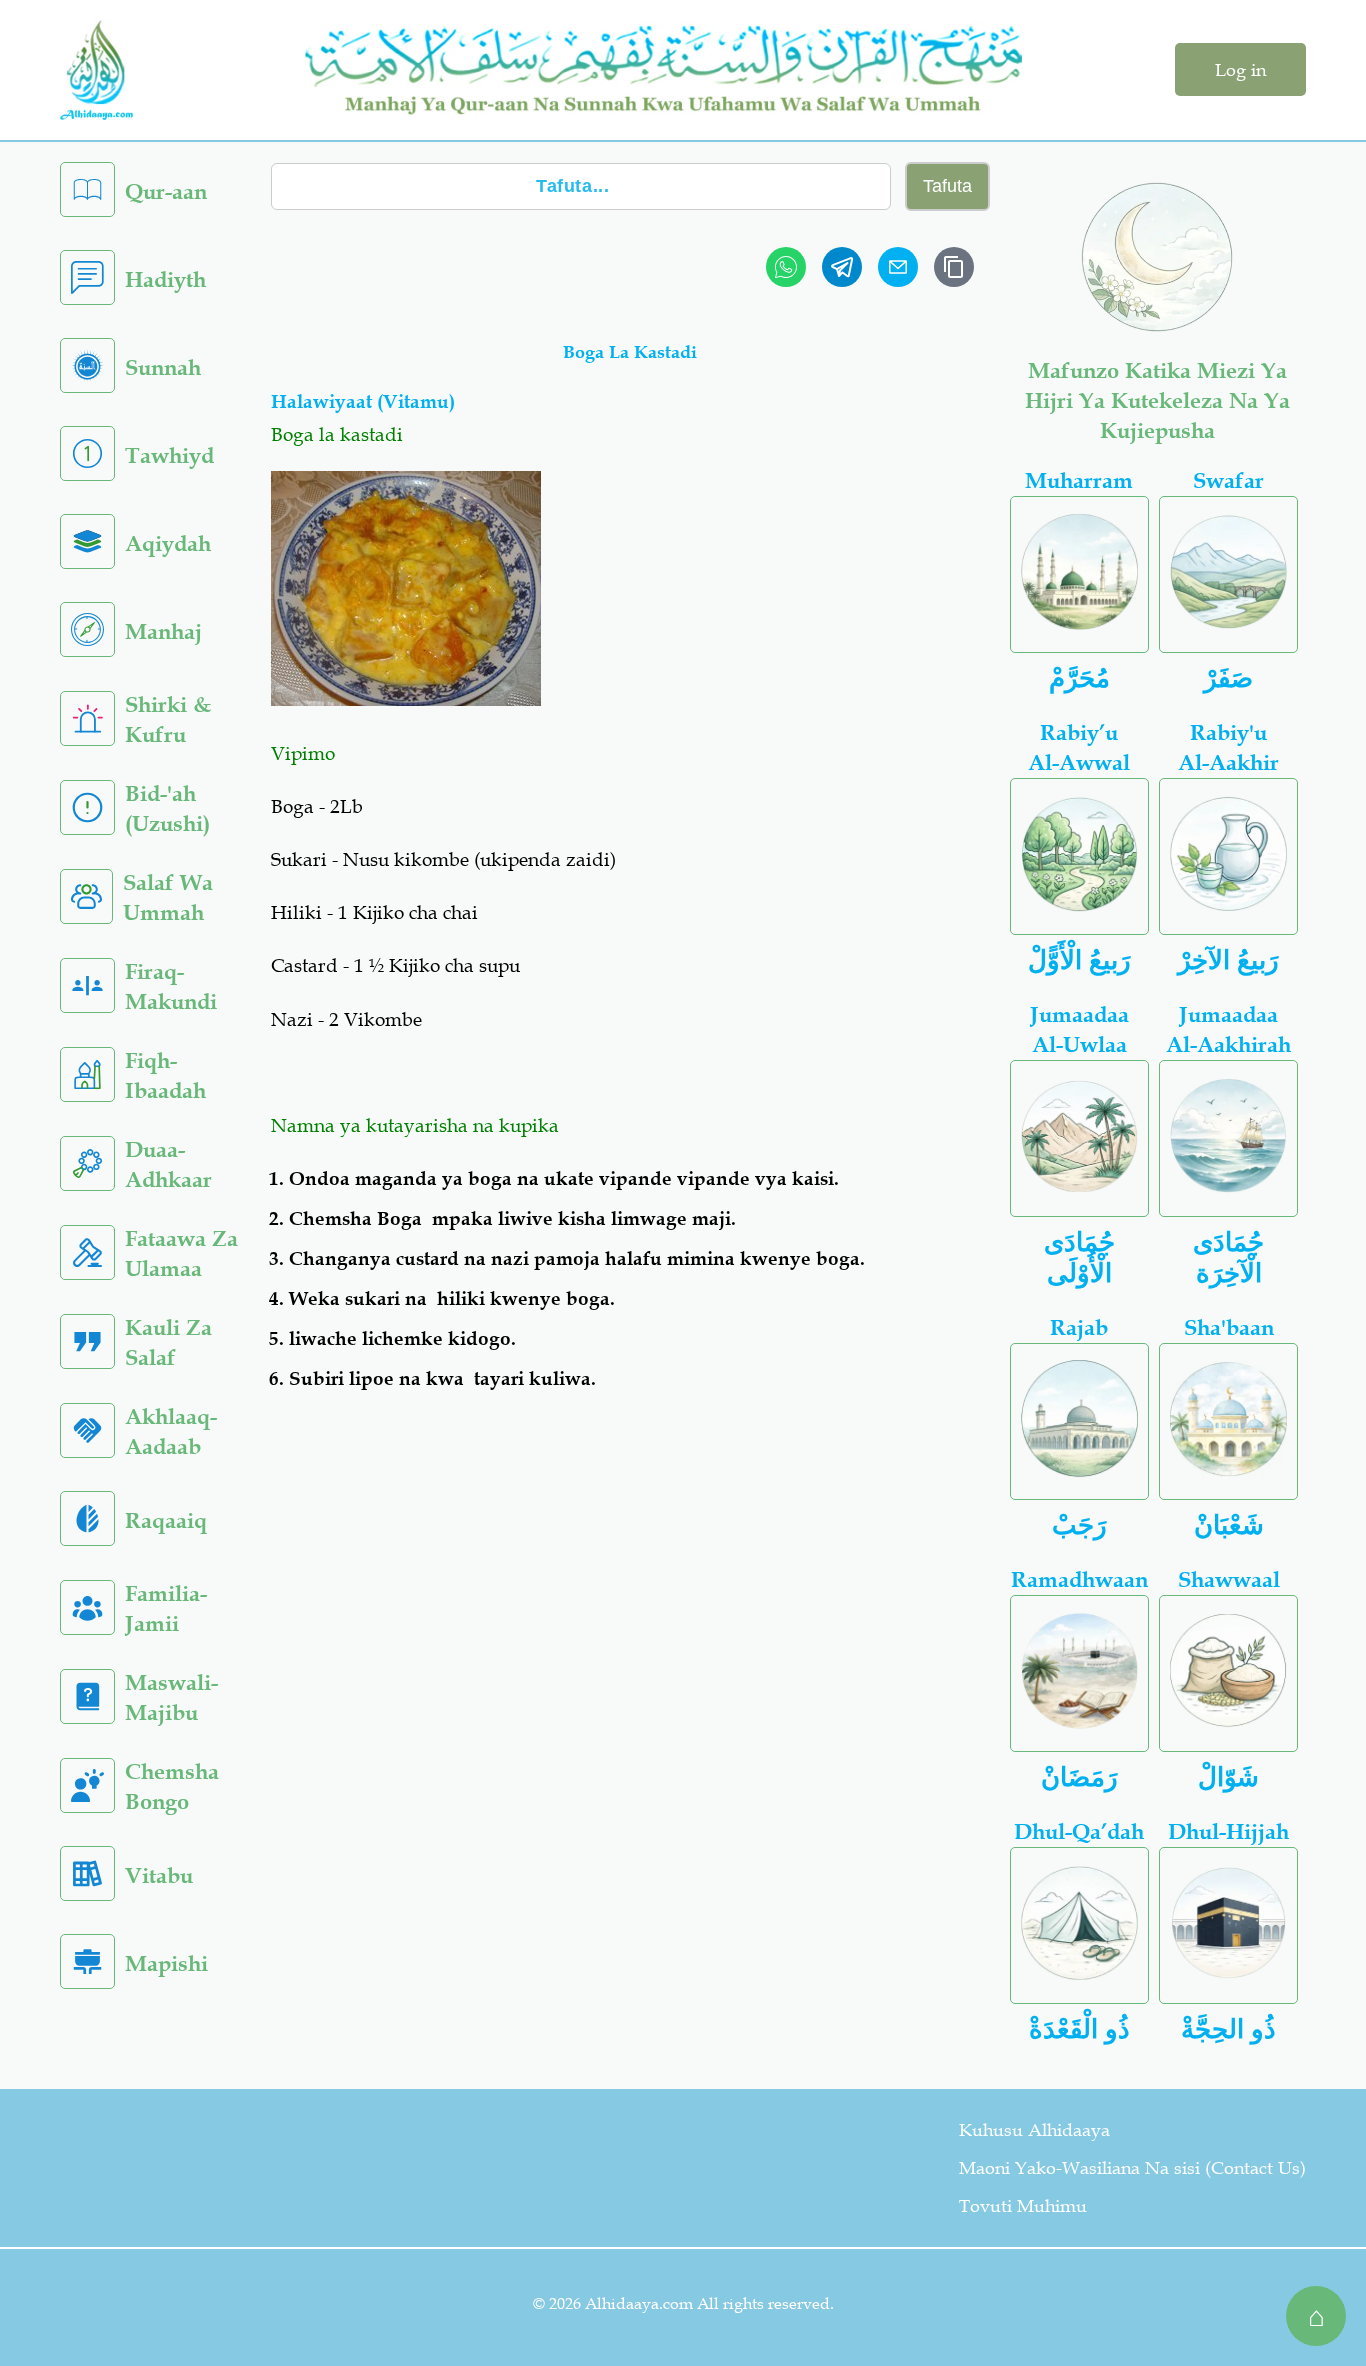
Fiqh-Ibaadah (165, 1075)
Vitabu (159, 1875)
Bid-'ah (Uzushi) (167, 808)
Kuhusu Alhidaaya (1034, 2130)
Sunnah (163, 367)
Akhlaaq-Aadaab (171, 1431)
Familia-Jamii (166, 1608)
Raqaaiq (166, 1520)
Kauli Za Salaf (168, 1342)
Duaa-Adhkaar (168, 1164)
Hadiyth (165, 279)
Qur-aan (166, 191)
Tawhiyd (169, 455)
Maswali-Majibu (171, 1697)
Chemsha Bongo (172, 1786)
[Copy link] (954, 267)
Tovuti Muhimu (1023, 2206)
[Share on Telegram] (842, 267)
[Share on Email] (898, 267)
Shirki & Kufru (168, 719)
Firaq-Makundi (171, 986)
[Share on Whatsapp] (786, 267)
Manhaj (163, 631)
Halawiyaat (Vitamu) (363, 401)
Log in (1240, 70)
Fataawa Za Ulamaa (181, 1253)
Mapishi (166, 1963)
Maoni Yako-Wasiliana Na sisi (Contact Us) (1132, 2168)
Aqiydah (168, 543)
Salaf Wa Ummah (168, 897)
